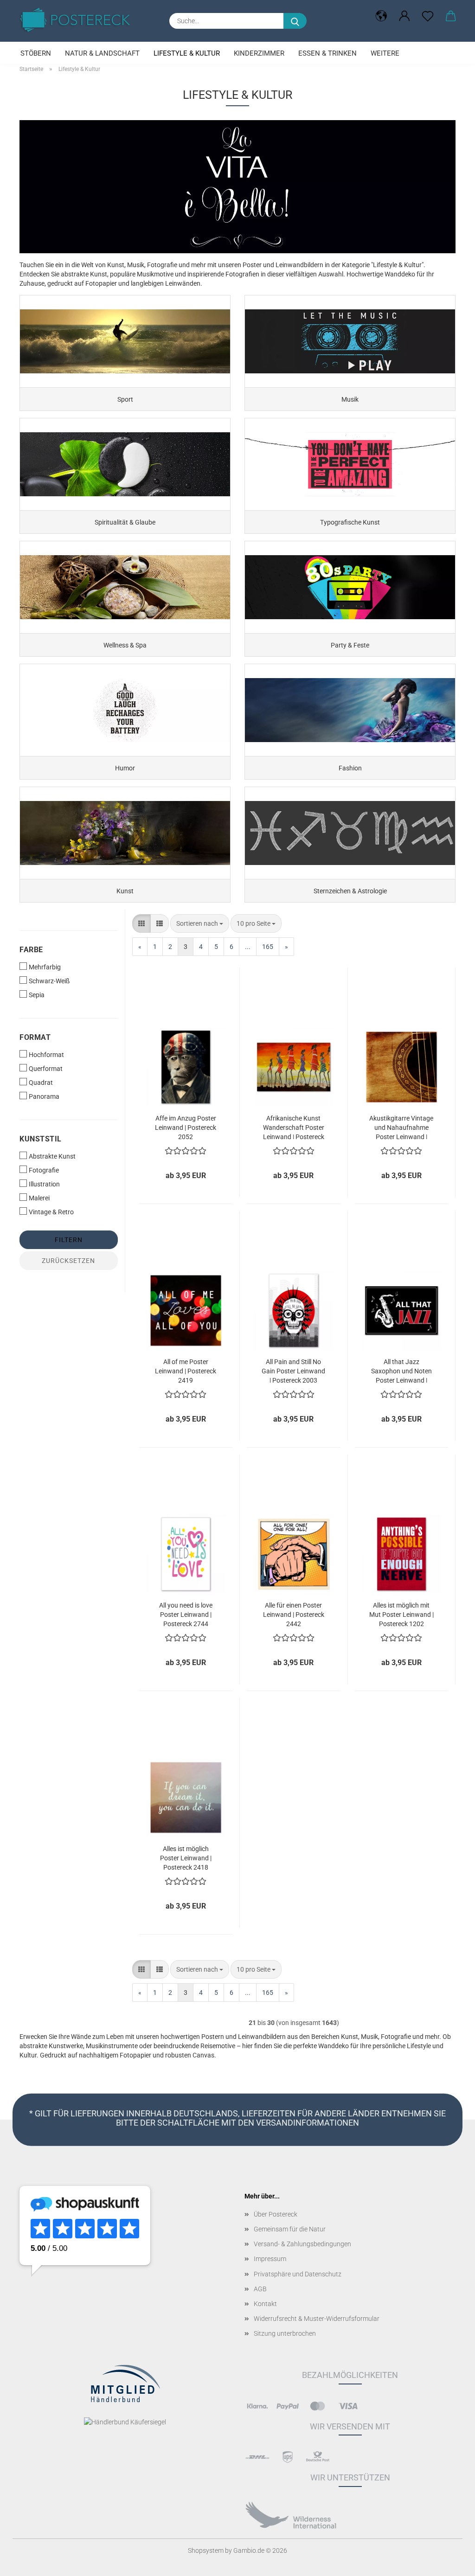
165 (268, 947)
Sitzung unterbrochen (285, 2333)
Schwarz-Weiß (49, 981)
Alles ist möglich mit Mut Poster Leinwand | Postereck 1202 (401, 1614)
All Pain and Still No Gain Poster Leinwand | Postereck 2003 (293, 1370)
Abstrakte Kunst (52, 1156)
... (248, 947)
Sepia (37, 995)
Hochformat (46, 1055)
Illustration (44, 1184)
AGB (260, 2289)
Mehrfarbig (45, 967)
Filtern (69, 1240)
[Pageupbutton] (449, 2562)
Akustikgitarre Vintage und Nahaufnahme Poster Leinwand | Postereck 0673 (401, 1127)
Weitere (385, 53)
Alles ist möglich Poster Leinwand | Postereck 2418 (186, 1857)
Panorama (44, 1096)
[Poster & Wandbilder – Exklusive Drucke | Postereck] (78, 20)
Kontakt (265, 2304)
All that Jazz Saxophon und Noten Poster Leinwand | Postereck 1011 (401, 1370)
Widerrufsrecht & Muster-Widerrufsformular (317, 2319)
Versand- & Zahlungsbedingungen (302, 2244)
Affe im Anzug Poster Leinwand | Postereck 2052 (186, 1127)
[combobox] (200, 923)
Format (35, 1037)
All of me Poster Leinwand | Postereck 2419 (186, 1370)
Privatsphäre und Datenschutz (298, 2274)
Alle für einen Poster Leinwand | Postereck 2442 (294, 1614)
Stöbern (36, 53)
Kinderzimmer (259, 53)
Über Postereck (276, 2214)
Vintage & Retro (51, 1212)
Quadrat (41, 1083)
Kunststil (41, 1139)
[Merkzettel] (428, 16)
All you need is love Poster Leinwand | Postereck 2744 (186, 1614)
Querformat (46, 1069)
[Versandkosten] (257, 2457)
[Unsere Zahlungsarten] (257, 2405)
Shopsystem (206, 2550)
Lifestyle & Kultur (187, 53)
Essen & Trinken (327, 53)
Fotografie (44, 1170)
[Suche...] (295, 21)
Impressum (270, 2259)
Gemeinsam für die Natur (290, 2229)
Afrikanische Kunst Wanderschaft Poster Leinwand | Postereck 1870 (294, 1127)
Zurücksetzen (68, 1261)
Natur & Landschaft (102, 53)
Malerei (39, 1198)
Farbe (31, 950)
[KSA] (291, 2515)
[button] (381, 16)
